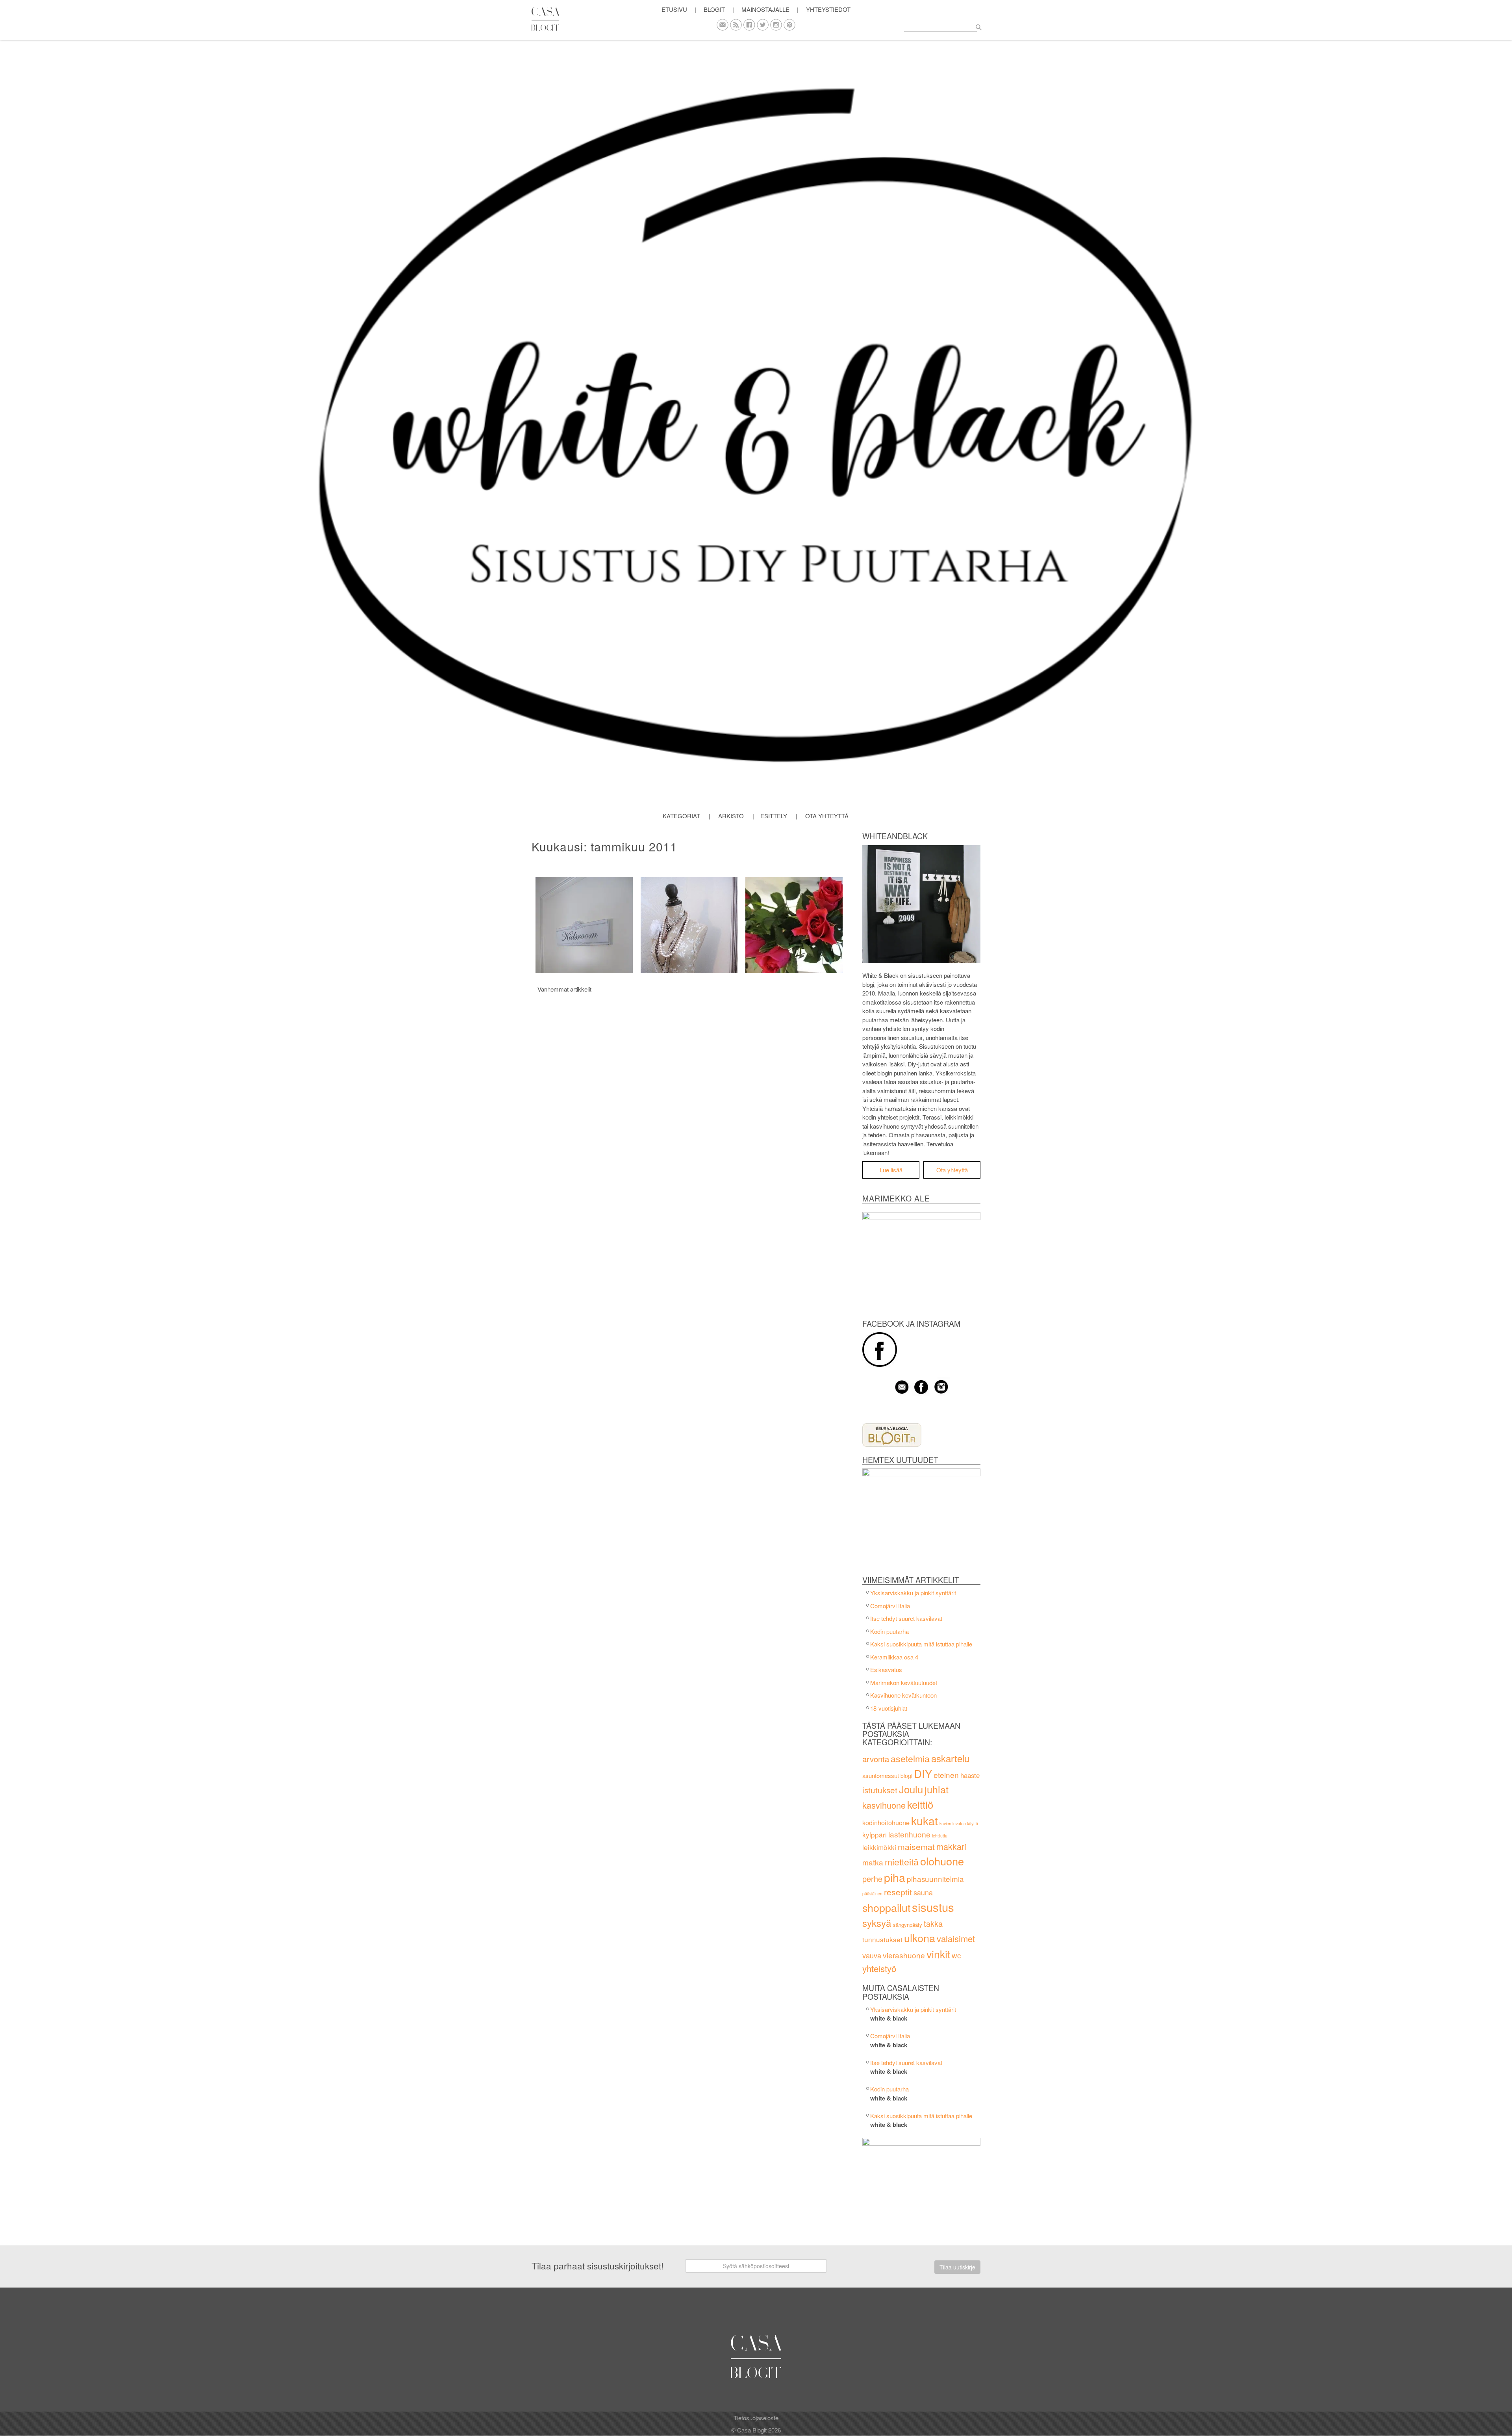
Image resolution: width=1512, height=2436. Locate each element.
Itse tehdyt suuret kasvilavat (906, 1618)
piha (895, 1877)
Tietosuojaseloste (756, 2418)
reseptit (898, 1892)
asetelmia (910, 1758)
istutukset (880, 1790)
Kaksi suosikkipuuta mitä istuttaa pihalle (921, 1644)
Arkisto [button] (731, 816)
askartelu (950, 1758)
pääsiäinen (872, 1894)
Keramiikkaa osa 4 (894, 1657)
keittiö (920, 1804)
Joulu (911, 1789)
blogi (906, 1776)
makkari (951, 1846)
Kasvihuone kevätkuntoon (903, 1695)
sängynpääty (908, 1925)
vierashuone (904, 1955)
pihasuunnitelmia (935, 1879)
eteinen (946, 1775)
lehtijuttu (940, 1836)
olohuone (942, 1861)
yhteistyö (879, 1968)
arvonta (876, 1759)
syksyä (877, 1923)
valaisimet (956, 1938)
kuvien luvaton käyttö (959, 1823)
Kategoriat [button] (681, 816)
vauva (872, 1955)
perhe (872, 1879)
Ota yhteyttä (827, 816)
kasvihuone (884, 1805)
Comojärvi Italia (890, 1606)
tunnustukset (882, 1939)
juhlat (937, 1789)
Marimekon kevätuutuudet (904, 1682)
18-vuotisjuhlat (889, 1708)
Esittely (774, 816)
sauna (923, 1892)
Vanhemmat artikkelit (564, 989)
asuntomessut (881, 1775)
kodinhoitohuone (886, 1822)
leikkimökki (879, 1847)
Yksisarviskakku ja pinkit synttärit (913, 1593)
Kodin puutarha (889, 1631)
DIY (923, 1773)
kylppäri (875, 1834)
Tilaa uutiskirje (957, 2267)
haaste (970, 1775)
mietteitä (902, 1861)
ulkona (920, 1938)
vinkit (938, 1954)
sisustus (933, 1907)
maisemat (916, 1846)
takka (933, 1923)
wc (956, 1955)
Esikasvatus (886, 1669)
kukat (925, 1821)
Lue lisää (891, 1170)
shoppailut (886, 1907)
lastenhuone (909, 1834)
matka (873, 1862)
